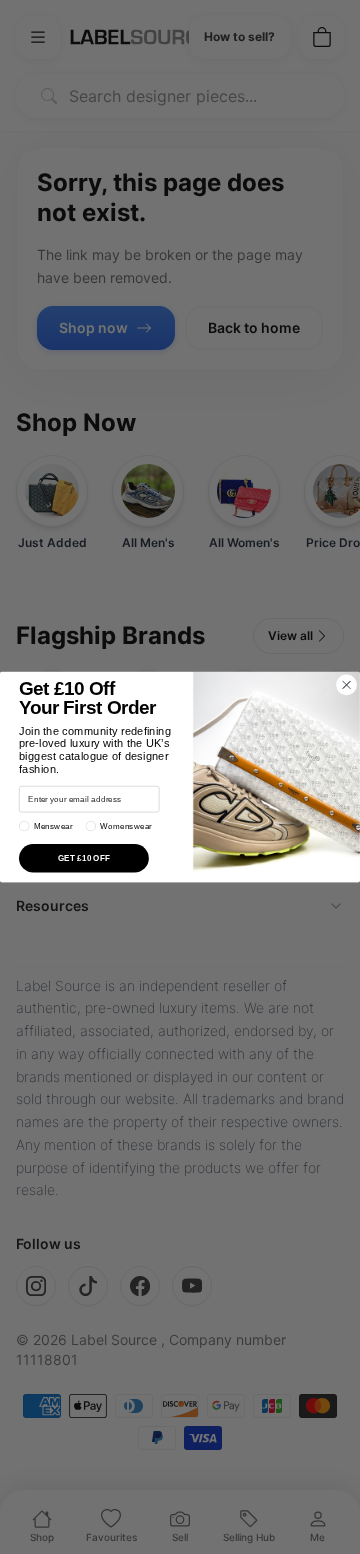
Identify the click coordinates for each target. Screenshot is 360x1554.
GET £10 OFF (84, 858)
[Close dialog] (346, 685)
